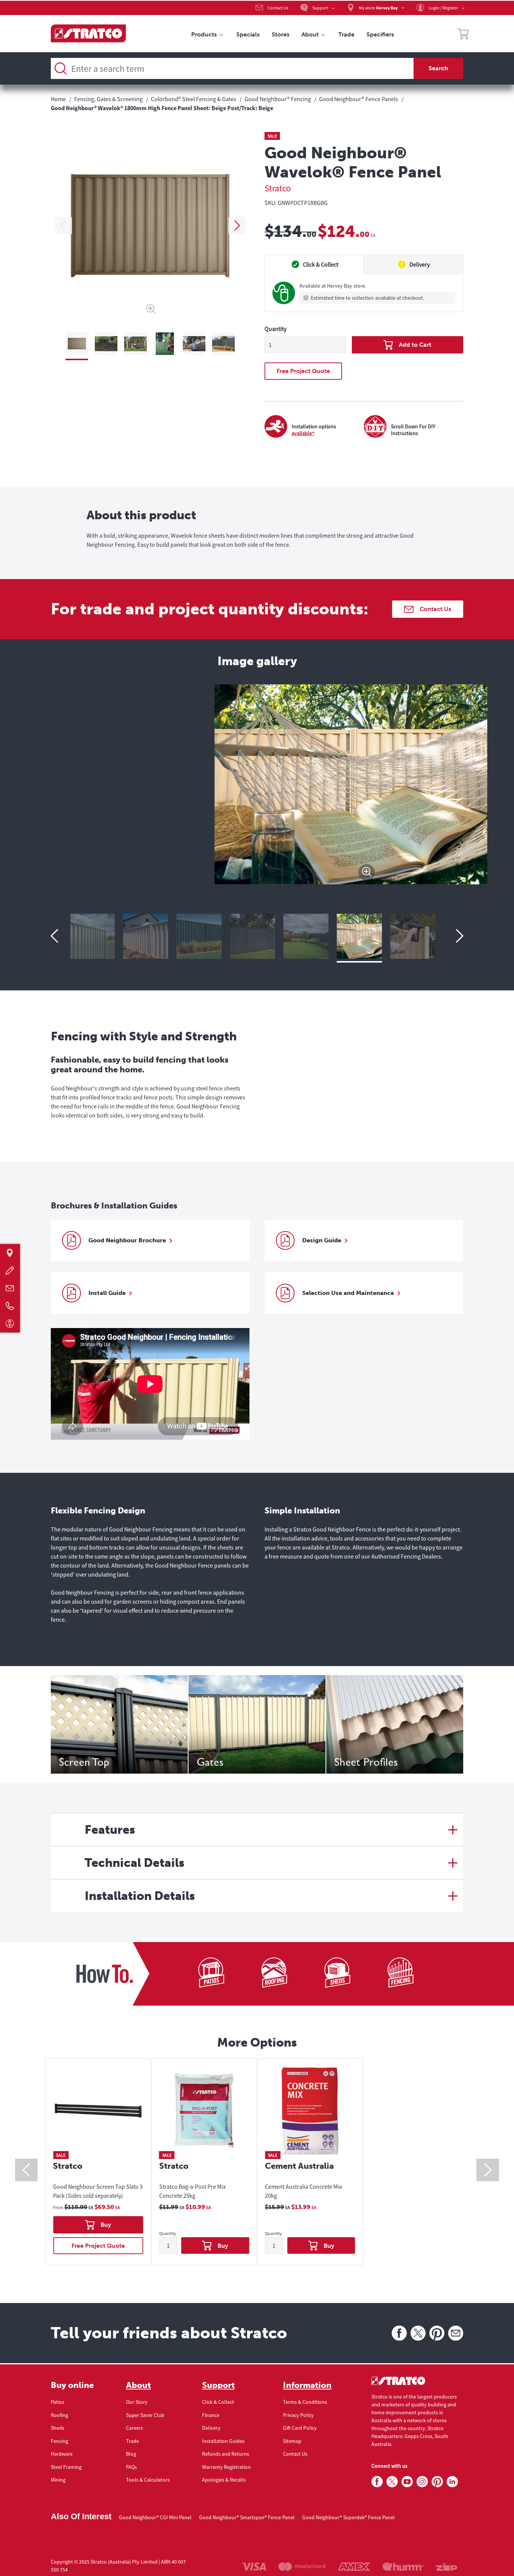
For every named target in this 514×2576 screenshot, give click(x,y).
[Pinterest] (437, 2333)
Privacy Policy (298, 2415)
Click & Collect (218, 2402)
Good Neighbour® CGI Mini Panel (155, 2517)
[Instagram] (422, 2482)
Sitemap (292, 2441)
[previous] (63, 226)
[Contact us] (10, 1288)
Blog (131, 2454)
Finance (211, 2415)
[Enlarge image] (257, 872)
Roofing (59, 2415)
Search (438, 68)
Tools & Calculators (148, 2480)
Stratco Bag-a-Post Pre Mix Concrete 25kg (192, 2191)
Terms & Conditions (305, 2402)
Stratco (278, 188)
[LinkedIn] (452, 2482)
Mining (58, 2480)
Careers (135, 2428)
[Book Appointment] (10, 1323)
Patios (58, 2402)
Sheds (58, 2428)
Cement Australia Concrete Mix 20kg (303, 2191)
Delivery (211, 2428)
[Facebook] (399, 2333)
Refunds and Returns (226, 2454)
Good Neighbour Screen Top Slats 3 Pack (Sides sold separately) (98, 2191)
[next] (237, 226)
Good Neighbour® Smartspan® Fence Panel (247, 2517)
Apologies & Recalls (224, 2480)
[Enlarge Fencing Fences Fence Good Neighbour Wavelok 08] (150, 936)
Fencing (59, 2441)
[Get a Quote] (10, 1270)
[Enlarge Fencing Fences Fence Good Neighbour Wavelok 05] (310, 936)
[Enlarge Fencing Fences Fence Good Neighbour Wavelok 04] (363, 936)
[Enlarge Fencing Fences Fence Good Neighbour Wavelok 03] (417, 936)
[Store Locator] (10, 1253)
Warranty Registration (227, 2467)
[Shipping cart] (463, 35)
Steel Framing (66, 2467)
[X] (418, 2333)
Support (218, 2385)
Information (307, 2385)
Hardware (62, 2454)
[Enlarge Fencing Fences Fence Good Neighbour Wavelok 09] (96, 936)
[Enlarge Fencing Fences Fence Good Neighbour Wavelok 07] (203, 936)
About (138, 2385)
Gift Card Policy (300, 2428)
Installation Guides (223, 2441)
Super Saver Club (145, 2415)
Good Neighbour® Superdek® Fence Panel (348, 2517)
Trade (132, 2441)
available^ (303, 433)
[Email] (456, 2333)
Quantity (275, 329)
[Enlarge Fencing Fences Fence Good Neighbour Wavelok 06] (257, 936)
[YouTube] (407, 2482)
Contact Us (295, 2454)
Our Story (137, 2402)
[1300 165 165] (10, 1306)
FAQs (132, 2467)
